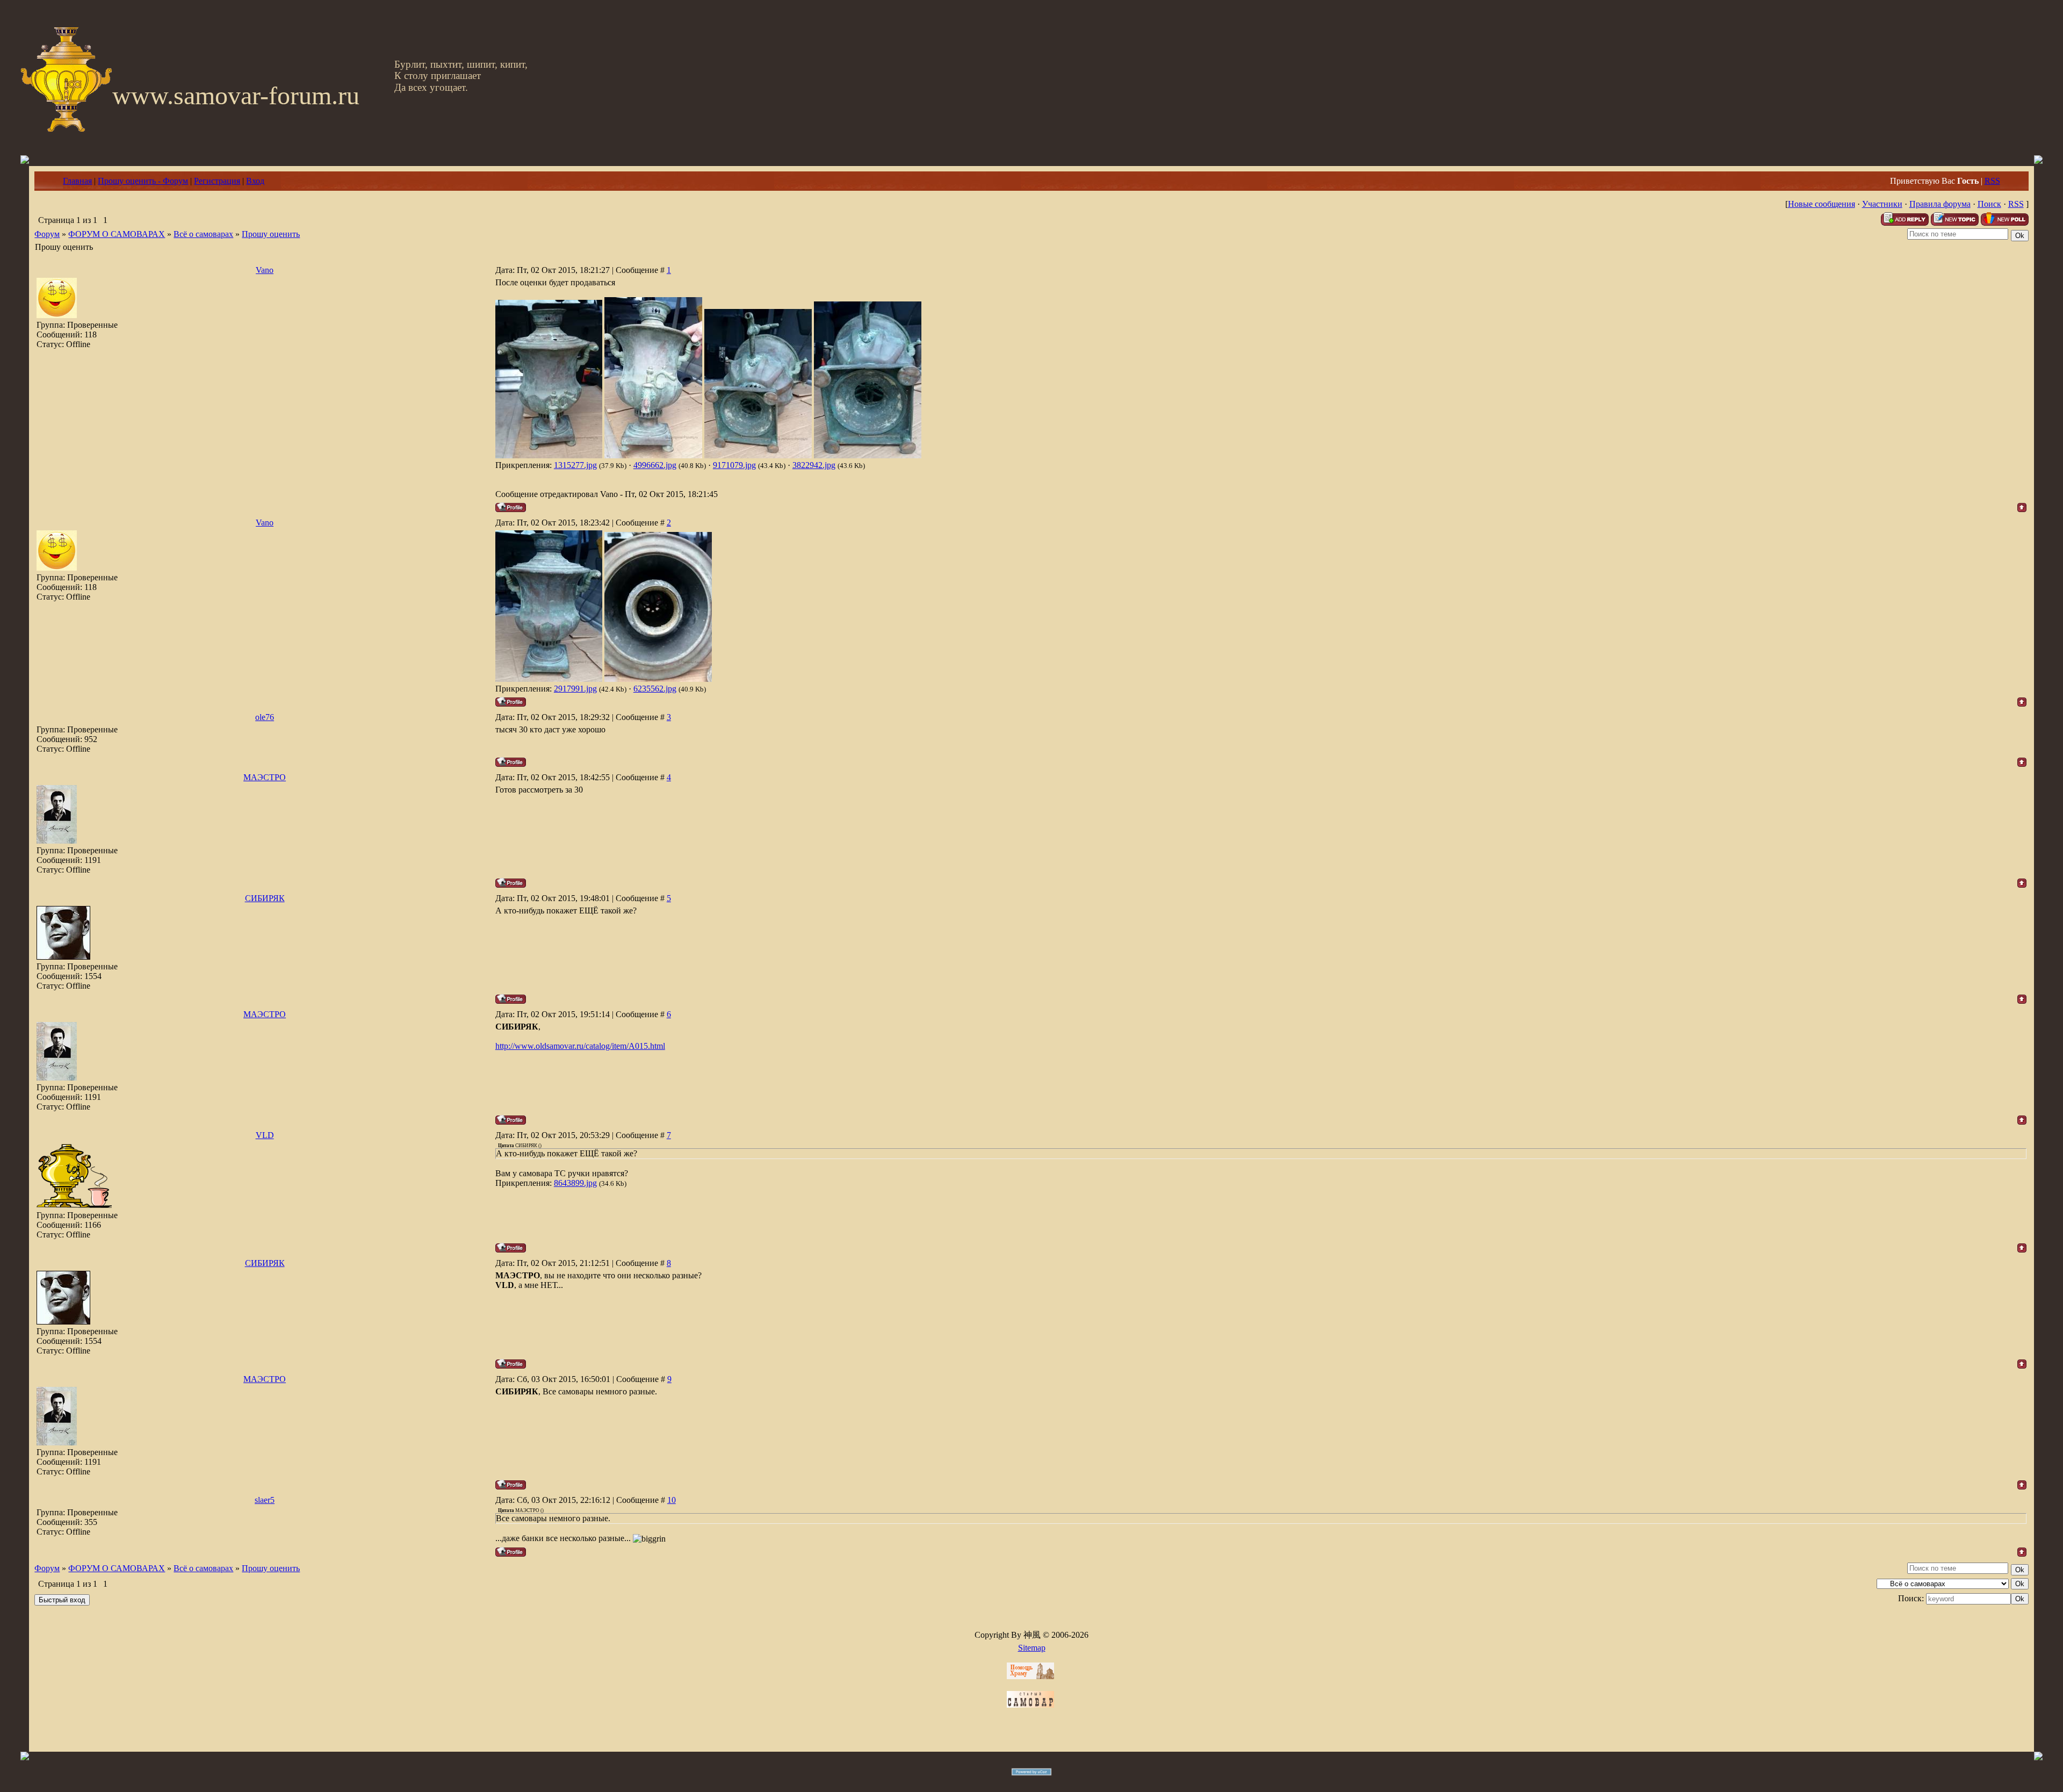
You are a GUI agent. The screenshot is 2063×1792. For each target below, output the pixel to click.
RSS (1992, 181)
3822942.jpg (814, 465)
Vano (265, 270)
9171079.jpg (734, 465)
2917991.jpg (575, 689)
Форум (47, 234)
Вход (255, 181)
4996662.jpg (655, 465)
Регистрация (217, 181)
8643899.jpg (575, 1183)
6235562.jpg (655, 689)
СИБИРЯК (265, 898)
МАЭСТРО (265, 777)
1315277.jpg (575, 465)
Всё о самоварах (203, 234)
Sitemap (1032, 1648)
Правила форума (1940, 204)
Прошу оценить (271, 234)
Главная (77, 181)
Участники (1882, 204)
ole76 (265, 717)
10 (672, 1500)
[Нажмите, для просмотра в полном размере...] (549, 455)
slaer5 (265, 1500)
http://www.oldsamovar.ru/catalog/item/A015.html (580, 1046)
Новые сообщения (1822, 204)
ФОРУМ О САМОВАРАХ (117, 234)
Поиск (1989, 204)
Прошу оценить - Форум (143, 181)
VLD (265, 1135)
